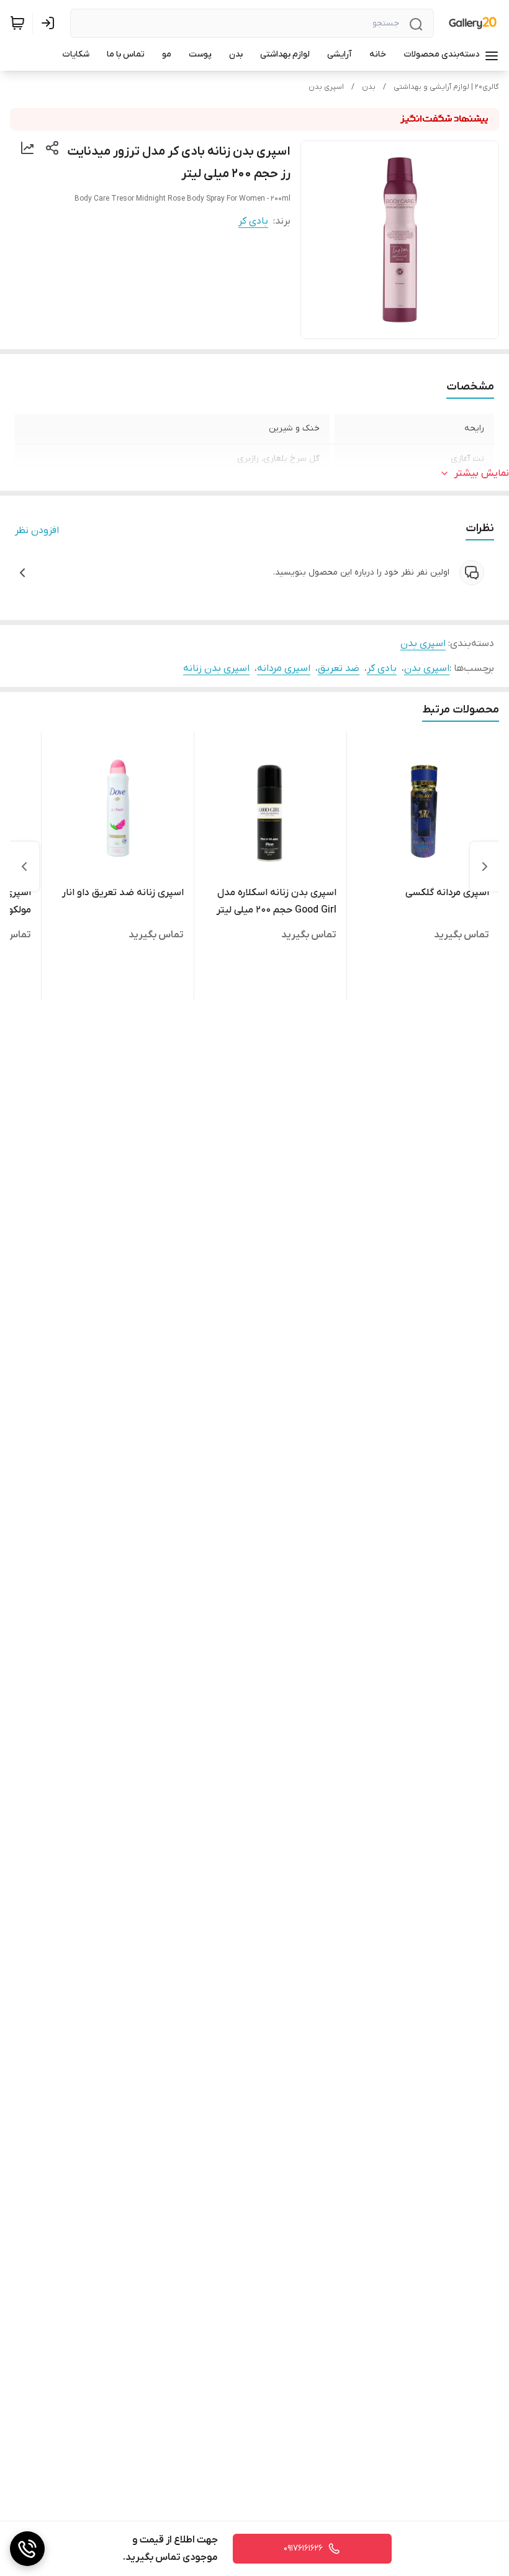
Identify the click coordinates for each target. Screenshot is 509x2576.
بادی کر (253, 221)
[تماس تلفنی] (27, 2549)
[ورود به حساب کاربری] (50, 23)
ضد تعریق (339, 668)
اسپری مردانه (284, 668)
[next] (24, 867)
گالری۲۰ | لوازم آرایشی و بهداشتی (446, 87)
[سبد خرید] (17, 23)
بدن (369, 87)
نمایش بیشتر (482, 473)
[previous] (485, 867)
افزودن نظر (37, 530)
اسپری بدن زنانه (216, 668)
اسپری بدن (326, 87)
